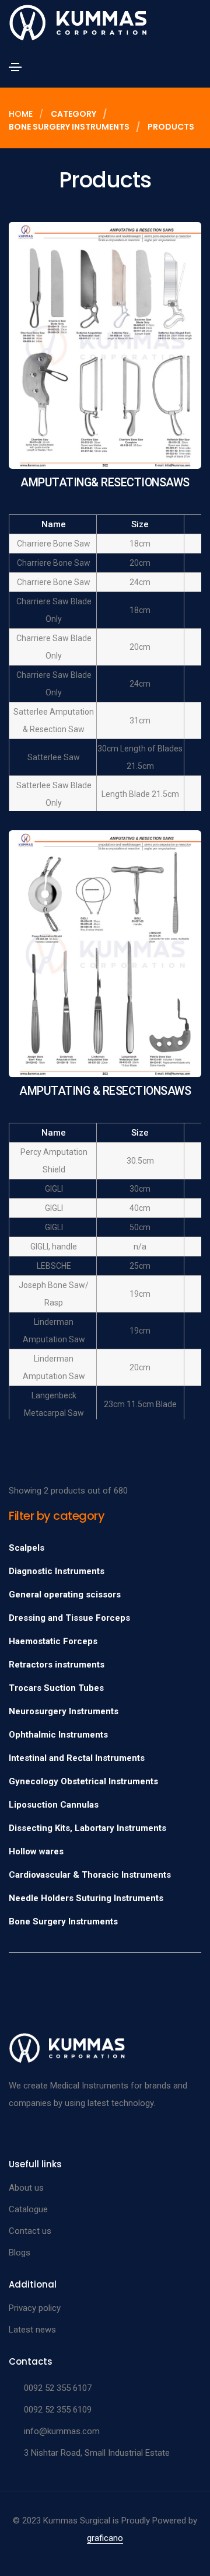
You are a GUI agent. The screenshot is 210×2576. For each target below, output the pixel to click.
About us (26, 2188)
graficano (105, 2538)
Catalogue (28, 2209)
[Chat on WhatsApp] (19, 2548)
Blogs (20, 2253)
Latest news (32, 2330)
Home (21, 114)
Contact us (30, 2231)
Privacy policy (35, 2308)
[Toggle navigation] (15, 67)
